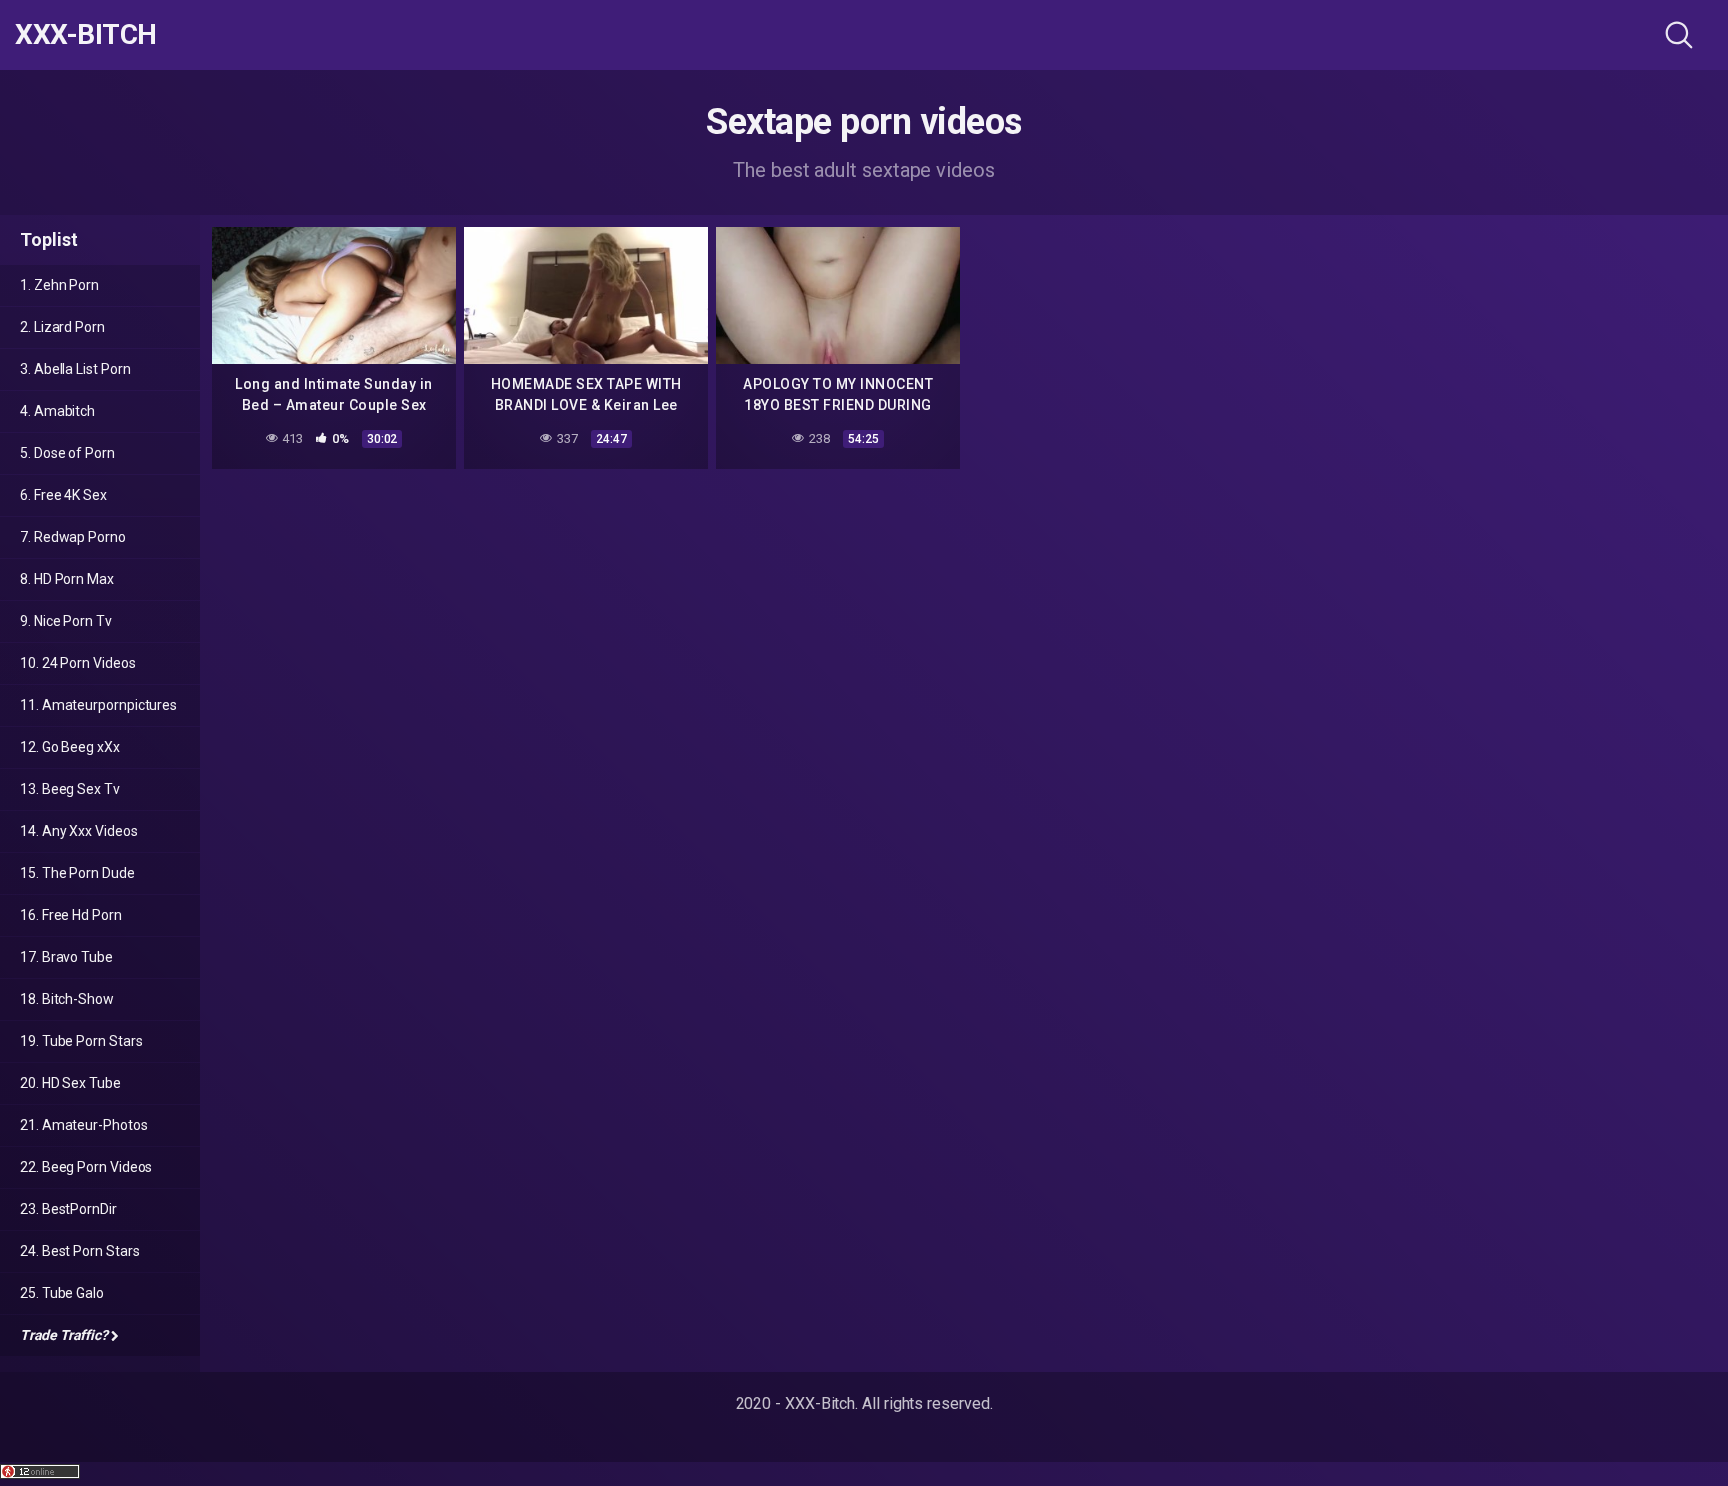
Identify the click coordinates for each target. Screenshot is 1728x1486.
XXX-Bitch (86, 35)
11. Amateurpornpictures (98, 705)
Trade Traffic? (64, 1335)
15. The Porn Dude (77, 873)
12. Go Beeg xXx (70, 747)
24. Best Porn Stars (79, 1251)
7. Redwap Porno (73, 537)
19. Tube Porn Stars (81, 1041)
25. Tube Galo (62, 1293)
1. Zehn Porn (59, 285)
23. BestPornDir (68, 1209)
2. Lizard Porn (62, 327)
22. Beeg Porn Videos (86, 1167)
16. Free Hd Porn (71, 915)
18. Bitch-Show (67, 999)
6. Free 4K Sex (63, 495)
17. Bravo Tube (66, 957)
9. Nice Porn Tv (66, 621)
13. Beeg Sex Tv (70, 789)
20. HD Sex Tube (70, 1083)
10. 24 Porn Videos (78, 663)
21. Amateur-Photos (84, 1125)
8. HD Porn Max (67, 579)
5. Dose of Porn (67, 453)
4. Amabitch (57, 411)
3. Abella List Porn (75, 369)
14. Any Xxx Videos (79, 831)
